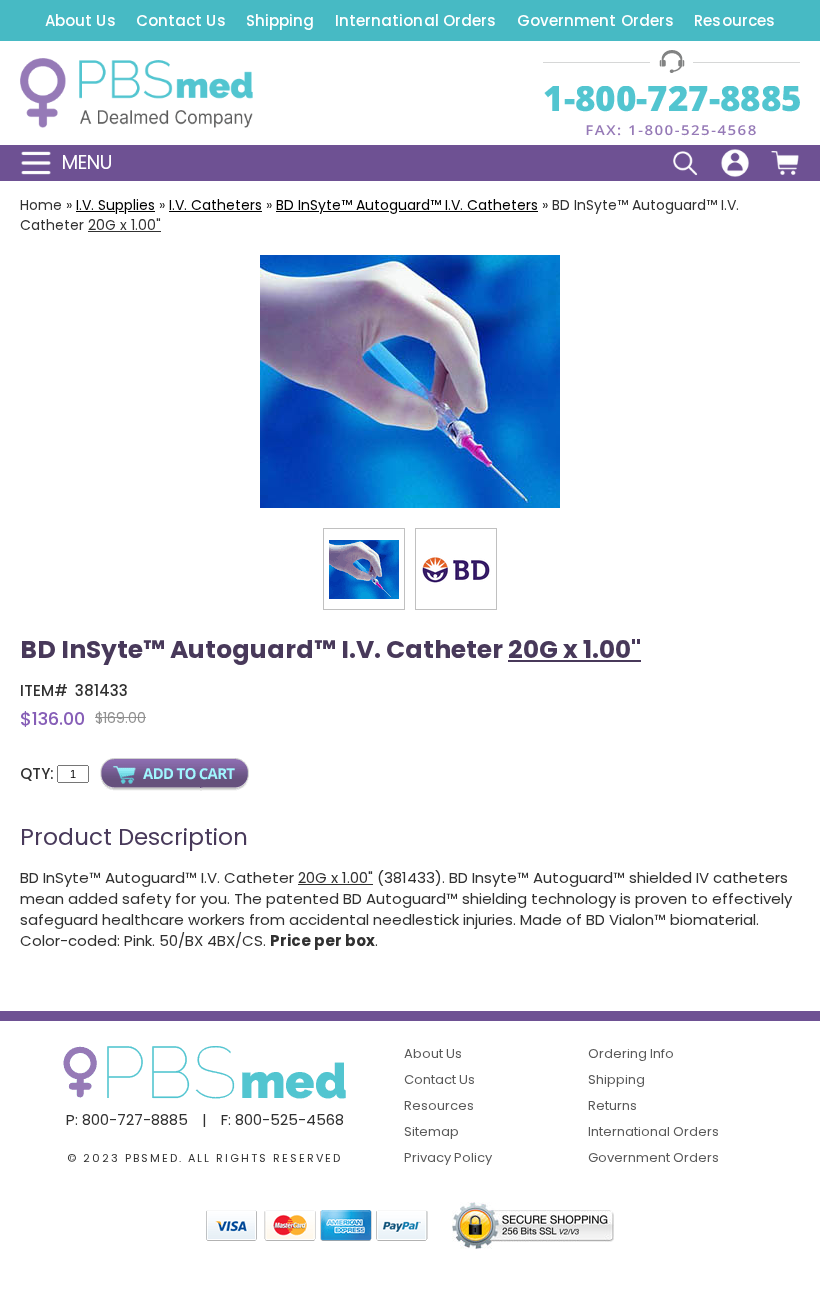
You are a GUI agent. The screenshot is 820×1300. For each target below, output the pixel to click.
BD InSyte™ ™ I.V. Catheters (407, 205)
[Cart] (785, 163)
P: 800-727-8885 (127, 1119)
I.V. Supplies (115, 205)
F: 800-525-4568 (282, 1119)
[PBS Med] (136, 93)
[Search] (685, 163)
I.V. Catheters (215, 205)
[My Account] (735, 163)
